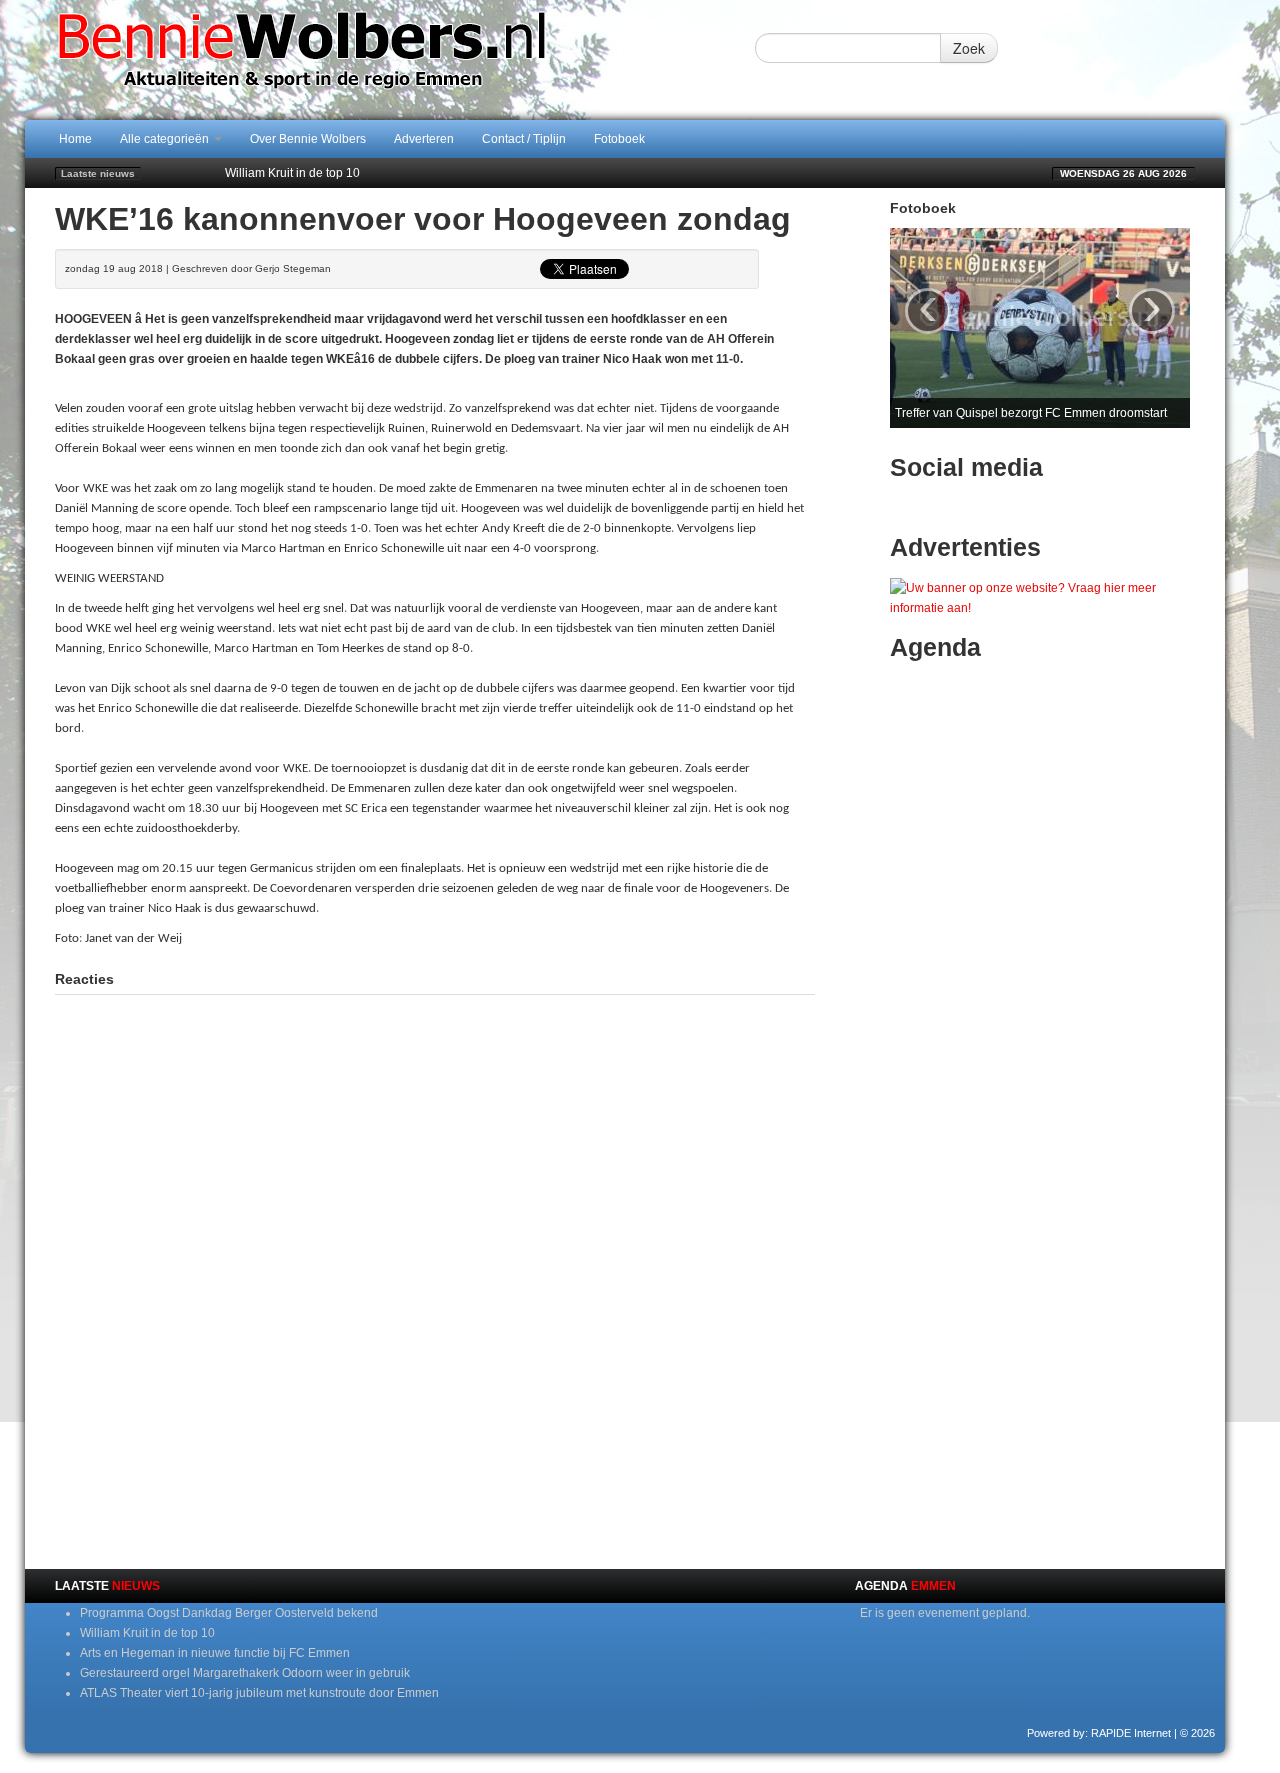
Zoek (969, 48)
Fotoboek (619, 139)
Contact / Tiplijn (524, 139)
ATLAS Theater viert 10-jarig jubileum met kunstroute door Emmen (259, 1693)
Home (75, 139)
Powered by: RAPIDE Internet (1099, 1733)
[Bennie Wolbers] (365, 59)
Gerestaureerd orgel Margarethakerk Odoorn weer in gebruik (245, 1673)
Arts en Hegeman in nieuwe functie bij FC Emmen (360, 179)
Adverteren (424, 139)
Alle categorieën (166, 139)
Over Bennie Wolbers (308, 139)
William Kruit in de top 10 (147, 1633)
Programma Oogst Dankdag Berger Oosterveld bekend (229, 1613)
